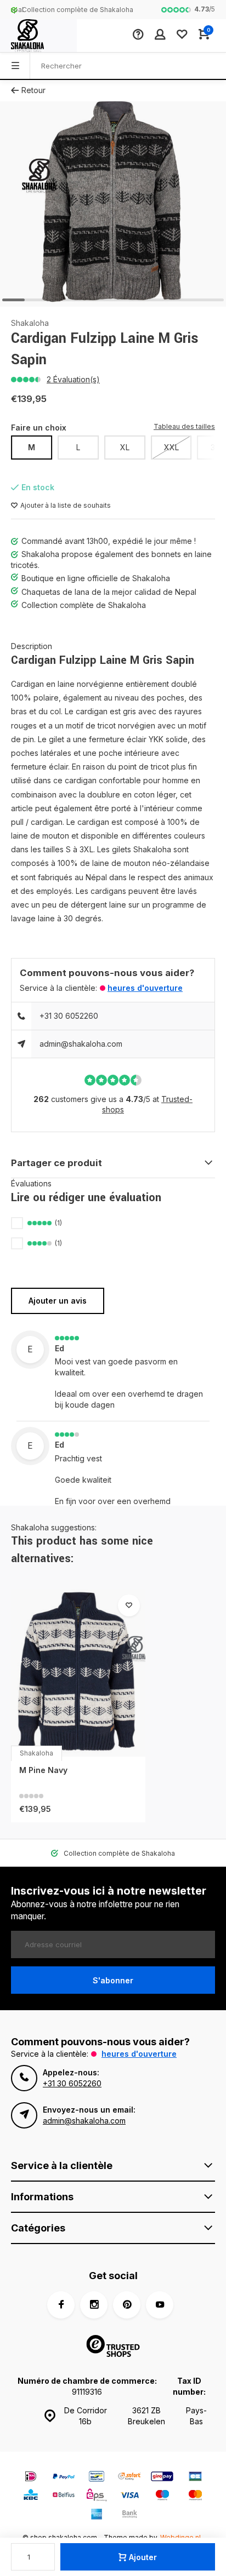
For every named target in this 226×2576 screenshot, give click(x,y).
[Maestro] (162, 2496)
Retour (33, 90)
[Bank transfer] (129, 2515)
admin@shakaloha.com (81, 1044)
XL (125, 447)
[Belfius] (64, 2496)
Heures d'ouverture (145, 988)
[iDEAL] (31, 2478)
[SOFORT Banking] (129, 2478)
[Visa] (129, 2496)
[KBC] (31, 2496)
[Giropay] (162, 2478)
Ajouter (143, 2557)
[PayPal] (64, 2478)
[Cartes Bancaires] (195, 2478)
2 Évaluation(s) (73, 379)
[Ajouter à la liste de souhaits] (129, 1605)
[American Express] (97, 2515)
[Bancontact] (97, 2478)
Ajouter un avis (58, 1301)
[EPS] (97, 2496)
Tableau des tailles (184, 426)
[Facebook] (61, 2305)
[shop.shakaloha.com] (38, 36)
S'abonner (113, 1980)
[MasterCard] (195, 2496)
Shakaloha (30, 323)
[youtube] (160, 2305)
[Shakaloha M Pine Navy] (78, 1673)
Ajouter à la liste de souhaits (66, 505)
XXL (171, 447)
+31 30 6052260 (69, 1016)
